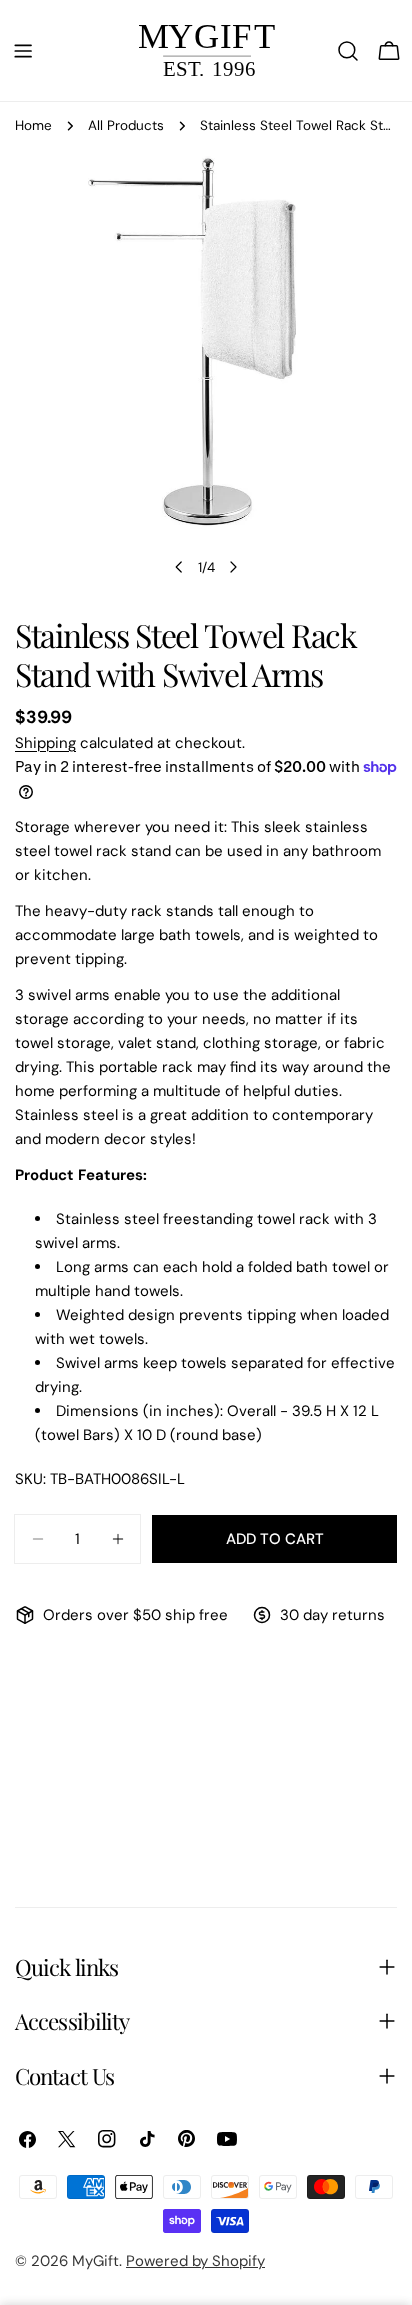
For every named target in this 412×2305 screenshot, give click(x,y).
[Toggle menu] (23, 51)
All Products (126, 125)
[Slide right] (233, 567)
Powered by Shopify (195, 2261)
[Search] (348, 51)
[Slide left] (179, 567)
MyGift (95, 2261)
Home (33, 125)
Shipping (45, 743)
